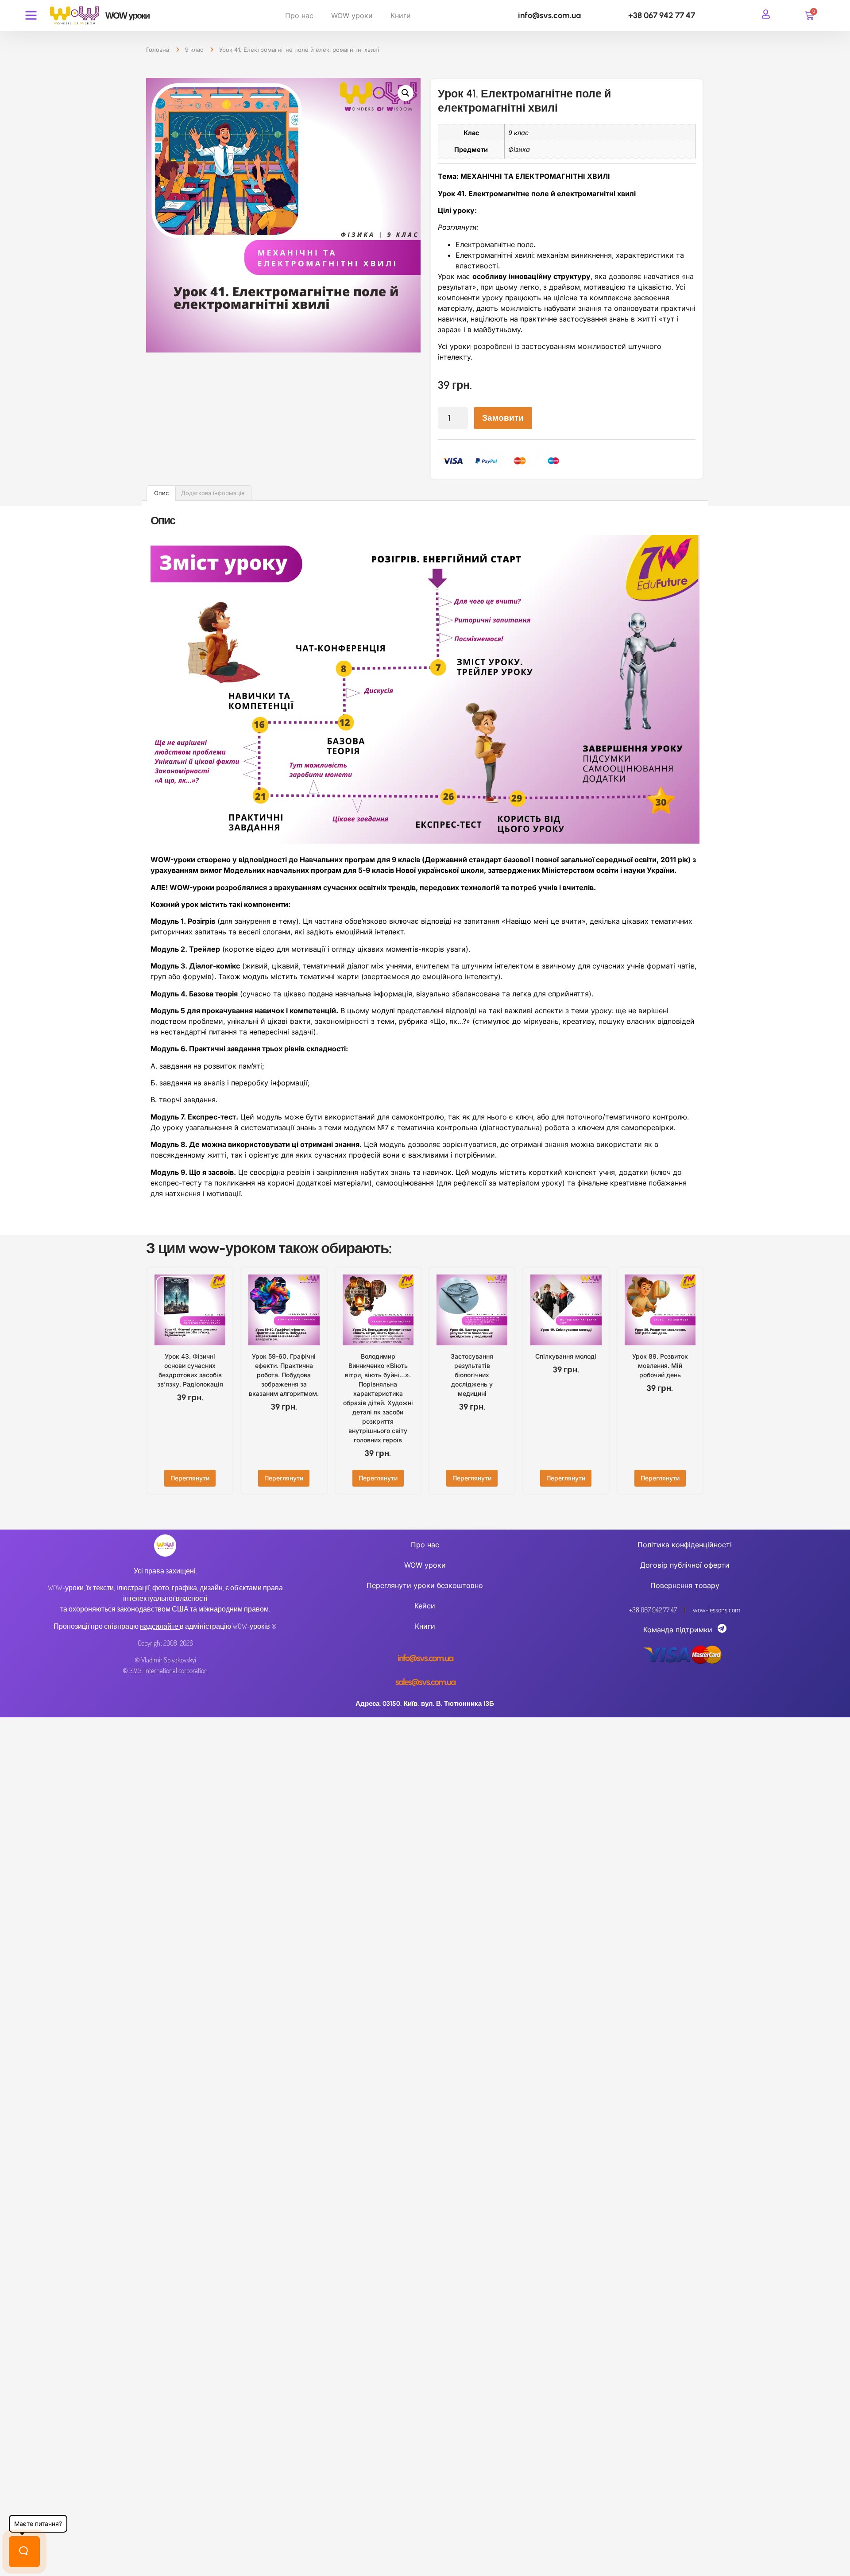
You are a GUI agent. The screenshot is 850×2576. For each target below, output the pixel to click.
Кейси (425, 1606)
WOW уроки (352, 15)
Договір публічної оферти (685, 1565)
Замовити (503, 418)
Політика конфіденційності (685, 1545)
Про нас (299, 15)
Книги (401, 15)
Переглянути (190, 1478)
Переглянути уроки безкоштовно (425, 1585)
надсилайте (159, 1626)
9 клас (194, 50)
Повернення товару (685, 1585)
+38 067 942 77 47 (662, 15)
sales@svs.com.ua (425, 1682)
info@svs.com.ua (549, 15)
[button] (406, 93)
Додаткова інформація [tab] (213, 493)
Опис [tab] (161, 493)
